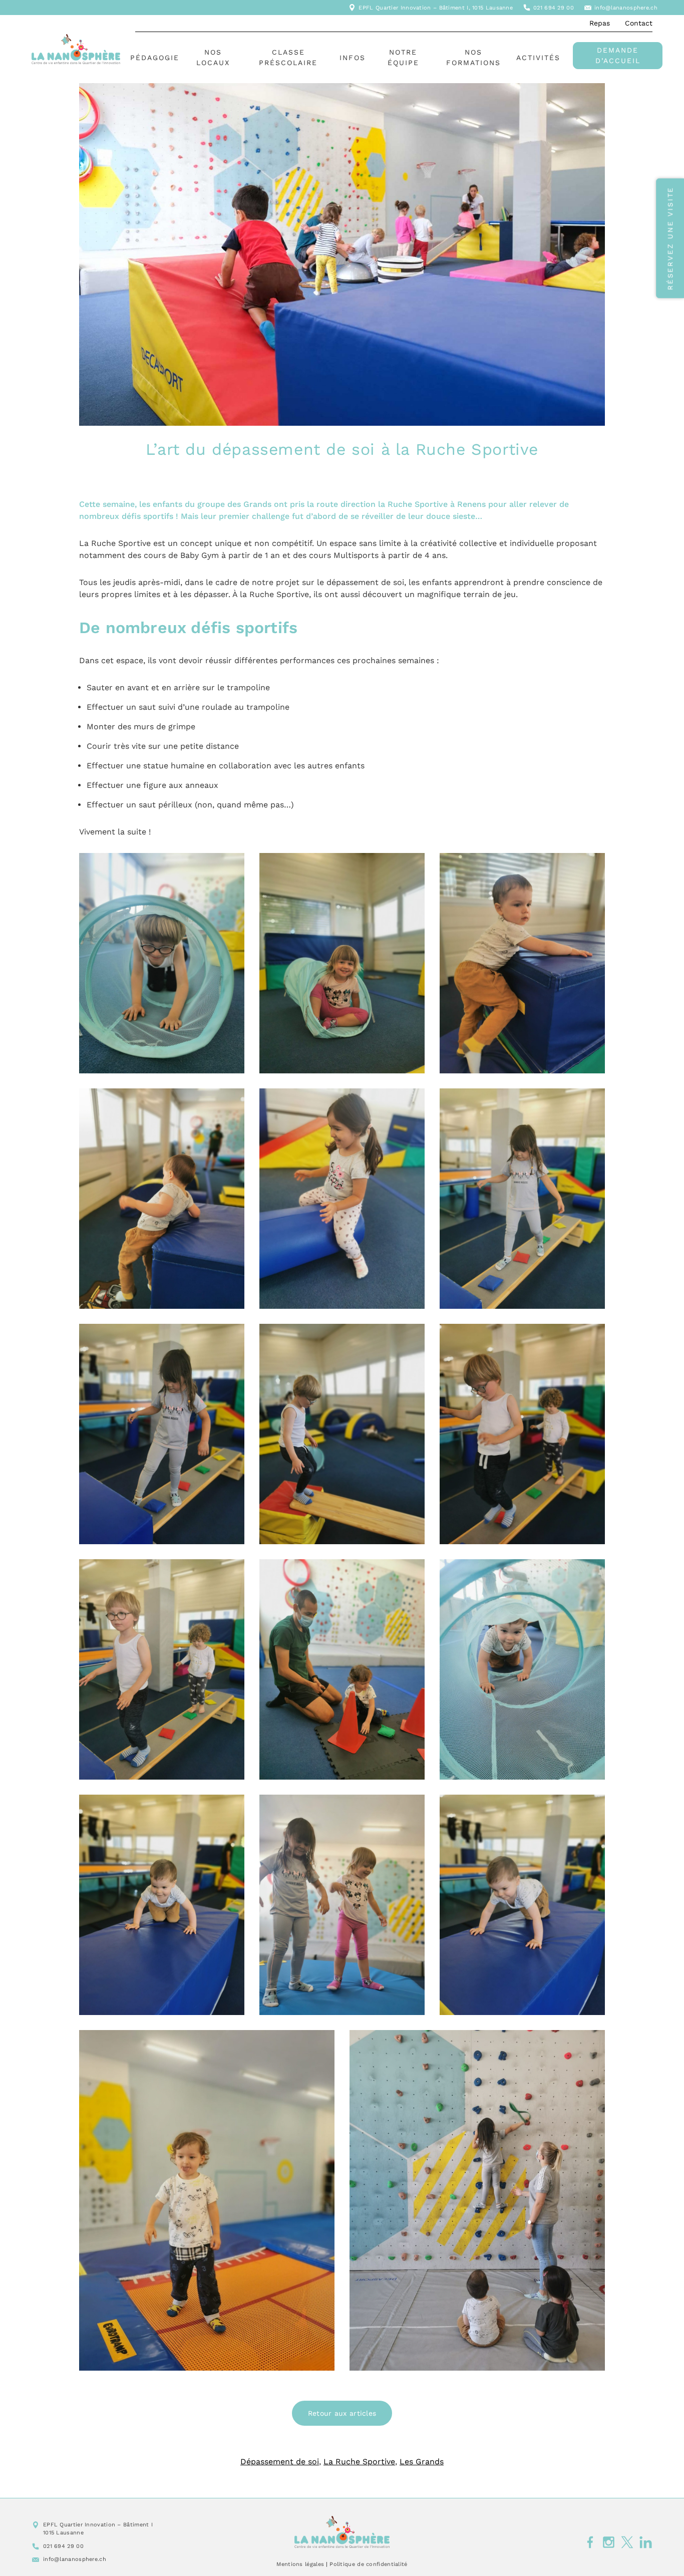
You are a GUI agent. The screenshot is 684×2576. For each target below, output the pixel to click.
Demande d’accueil (618, 55)
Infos (353, 58)
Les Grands (422, 2462)
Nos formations (473, 57)
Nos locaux (213, 57)
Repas (600, 23)
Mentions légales (300, 2564)
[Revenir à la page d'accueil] (342, 2532)
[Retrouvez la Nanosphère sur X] (627, 2542)
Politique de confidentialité (368, 2564)
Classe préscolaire (288, 57)
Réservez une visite (670, 238)
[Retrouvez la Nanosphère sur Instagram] (609, 2542)
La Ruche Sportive (359, 2462)
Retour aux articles (342, 2413)
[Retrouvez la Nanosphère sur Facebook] (590, 2542)
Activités (538, 58)
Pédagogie (155, 58)
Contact (639, 23)
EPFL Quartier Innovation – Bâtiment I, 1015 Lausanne (436, 8)
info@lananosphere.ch (626, 8)
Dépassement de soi (280, 2462)
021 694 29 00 (554, 8)
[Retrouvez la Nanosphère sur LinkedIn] (646, 2542)
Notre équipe (403, 57)
